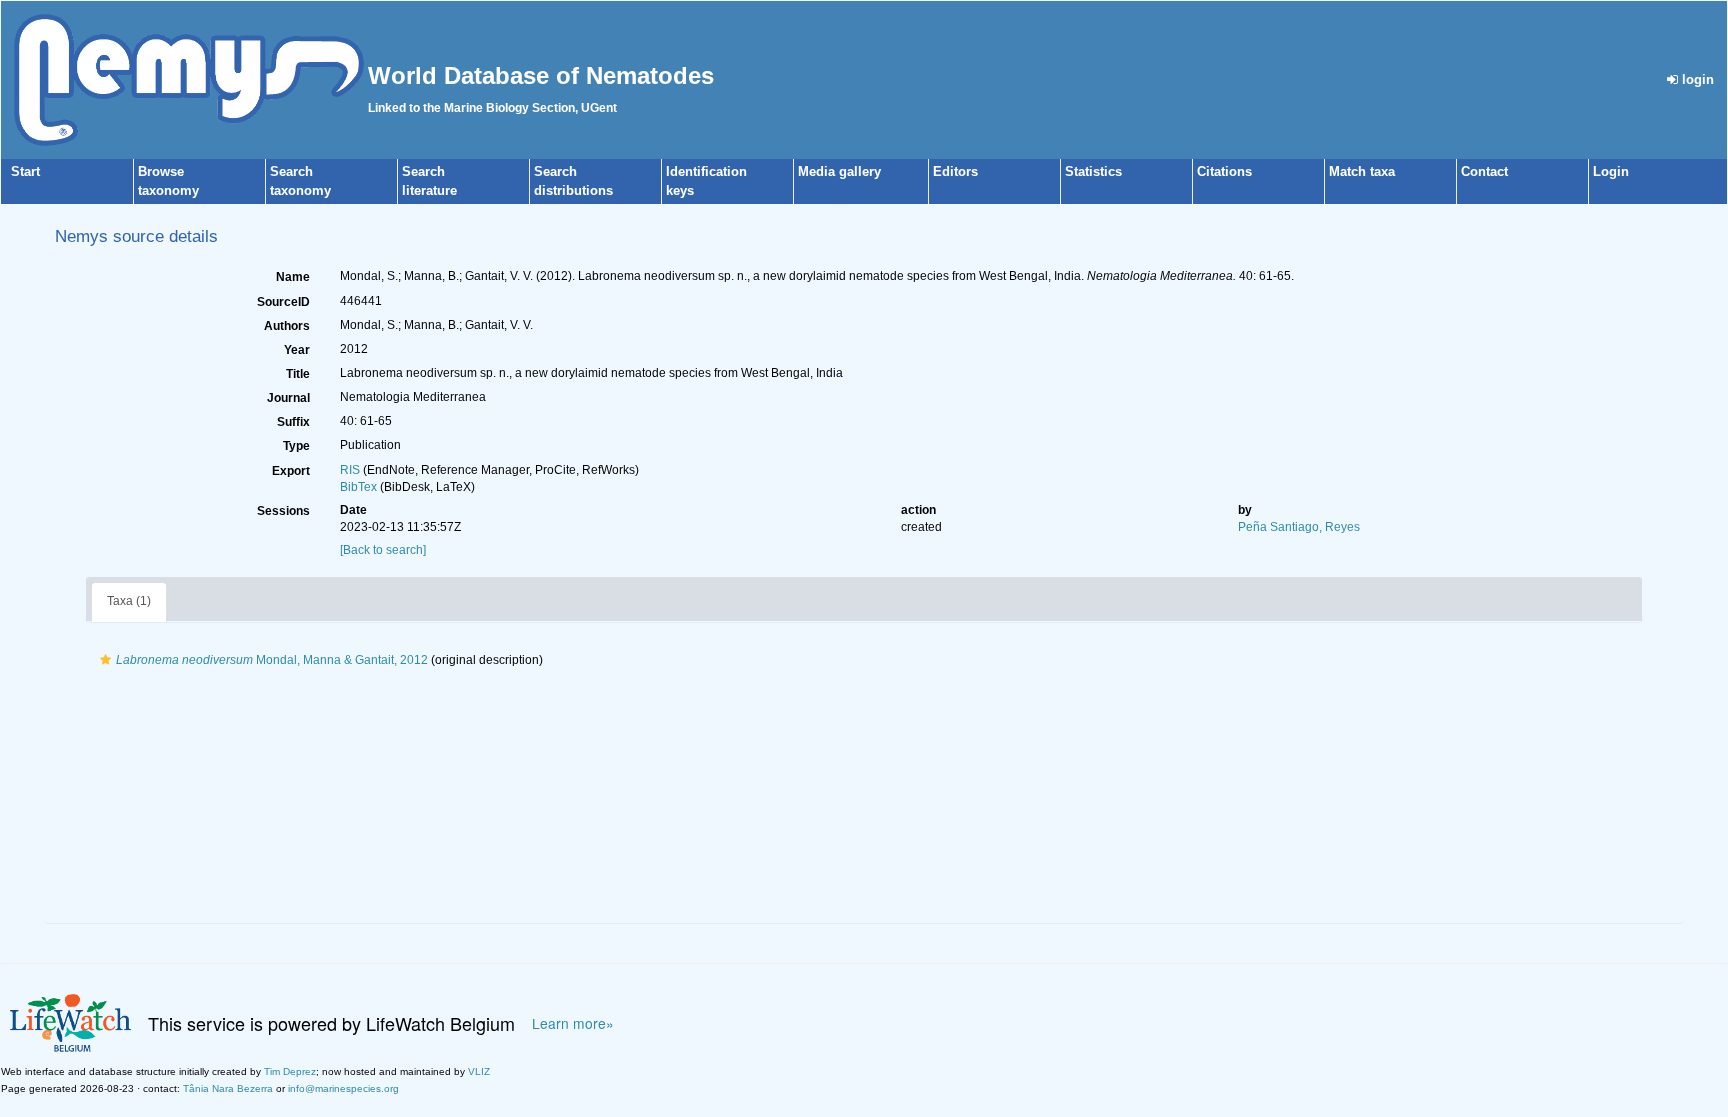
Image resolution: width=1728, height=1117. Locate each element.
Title (298, 374)
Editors (955, 171)
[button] (105, 660)
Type (296, 446)
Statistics (1093, 171)
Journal (288, 398)
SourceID (283, 302)
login (1696, 79)
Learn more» (573, 1023)
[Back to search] (383, 550)
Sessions (283, 511)
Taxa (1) (129, 601)
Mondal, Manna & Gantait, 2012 (272, 660)
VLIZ (479, 1071)
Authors (287, 326)
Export (291, 471)
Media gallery (839, 171)
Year (297, 350)
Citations (1224, 171)
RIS (350, 470)
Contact (1484, 171)
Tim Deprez (290, 1071)
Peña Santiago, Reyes (1299, 527)
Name (293, 277)
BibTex (358, 487)
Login (1611, 171)
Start (25, 171)
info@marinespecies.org (343, 1088)
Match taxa (1362, 171)
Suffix (293, 422)
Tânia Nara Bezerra (228, 1088)
